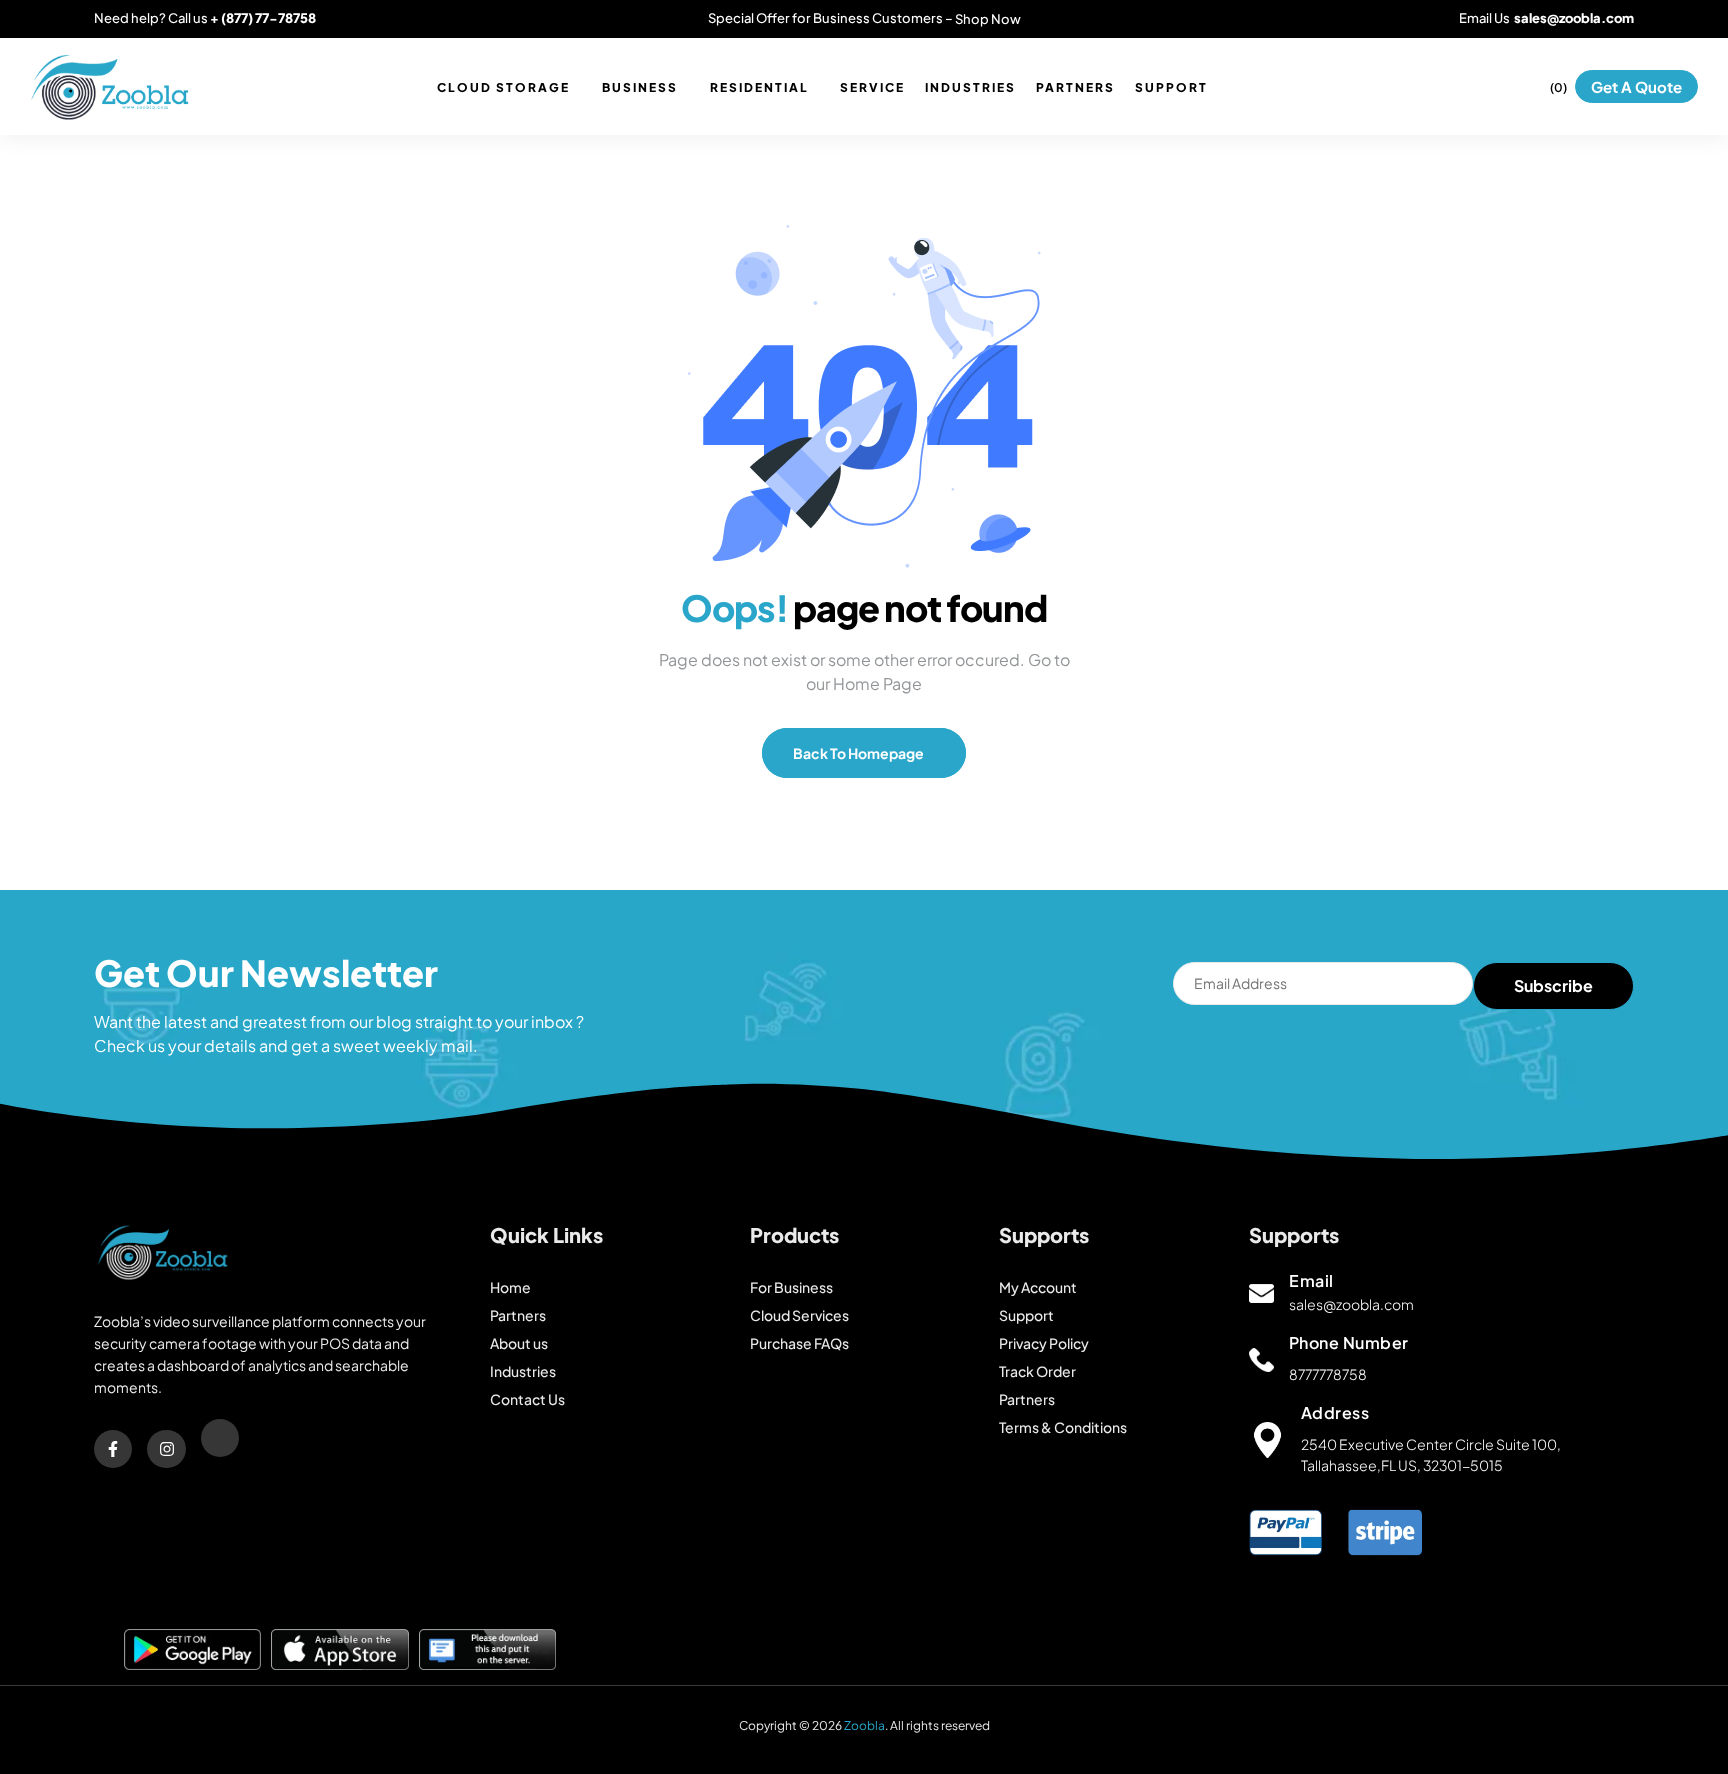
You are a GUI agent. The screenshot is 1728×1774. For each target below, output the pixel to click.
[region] (864, 1714)
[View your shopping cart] (1539, 86)
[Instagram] (166, 1449)
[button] (1636, 86)
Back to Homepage (859, 753)
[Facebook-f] (113, 1449)
